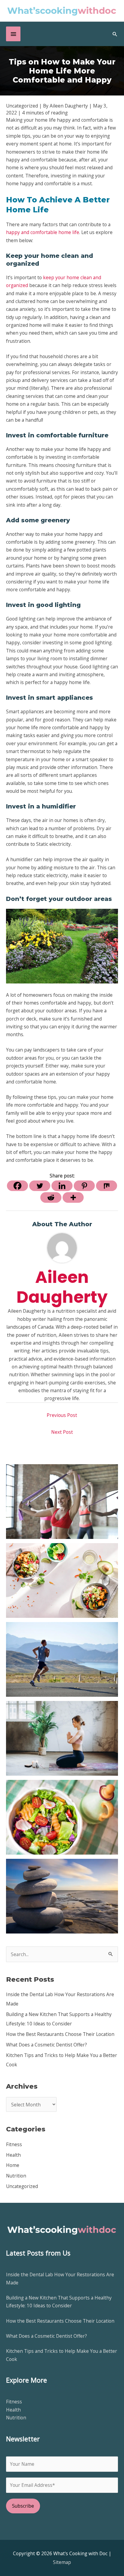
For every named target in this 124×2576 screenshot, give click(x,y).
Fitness (14, 2144)
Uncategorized (22, 2186)
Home (13, 2165)
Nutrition (16, 2176)
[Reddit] (51, 1197)
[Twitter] (40, 1186)
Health (13, 2155)
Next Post (62, 1432)
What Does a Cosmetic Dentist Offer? (46, 2045)
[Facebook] (17, 1186)
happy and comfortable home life (43, 232)
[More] (73, 1197)
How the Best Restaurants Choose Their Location (60, 2034)
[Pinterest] (84, 1186)
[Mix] (107, 1186)
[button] (115, 34)
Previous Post (62, 1415)
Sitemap (62, 2562)
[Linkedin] (62, 1186)
